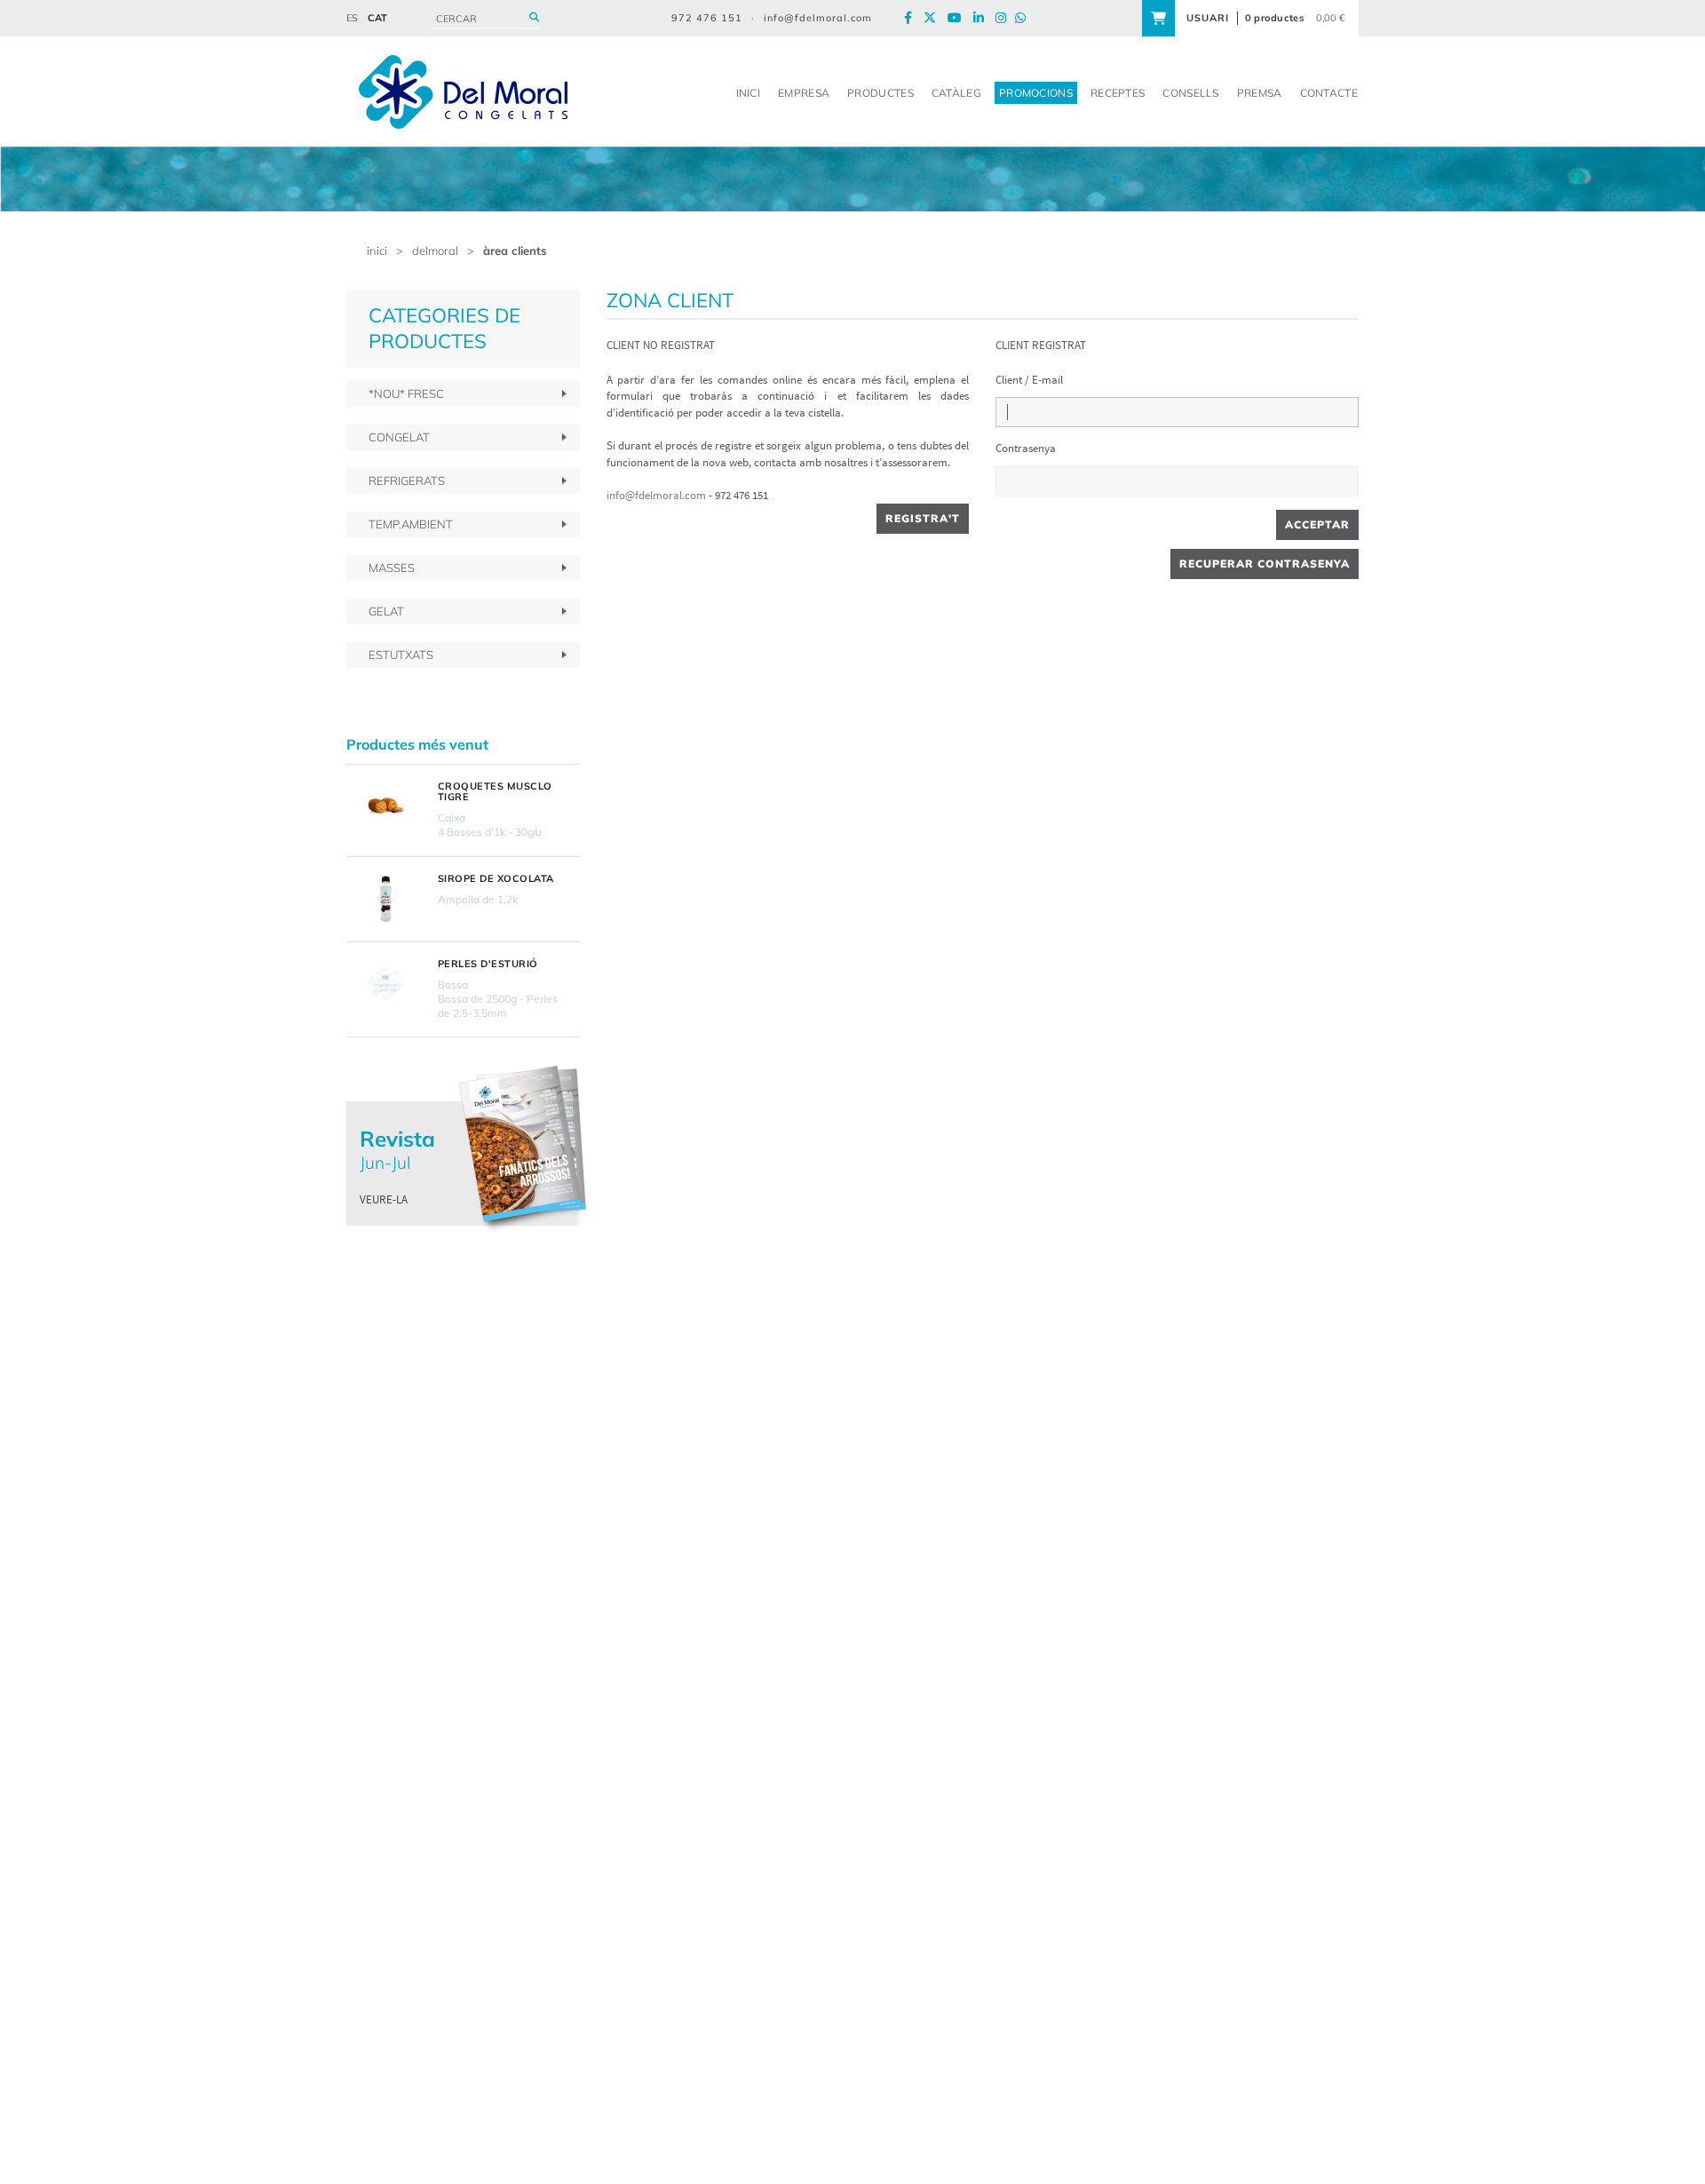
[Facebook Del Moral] (912, 18)
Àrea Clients (515, 250)
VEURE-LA (384, 1199)
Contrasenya (1026, 448)
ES (352, 18)
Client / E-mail (1029, 380)
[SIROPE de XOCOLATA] (385, 899)
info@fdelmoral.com (818, 18)
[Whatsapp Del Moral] (1025, 18)
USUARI (1208, 18)
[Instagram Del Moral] (1005, 18)
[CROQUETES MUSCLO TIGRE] (385, 806)
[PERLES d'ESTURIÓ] (385, 984)
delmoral (435, 250)
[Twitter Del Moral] (934, 18)
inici (377, 250)
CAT (377, 18)
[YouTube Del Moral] (959, 18)
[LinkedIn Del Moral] (983, 18)
